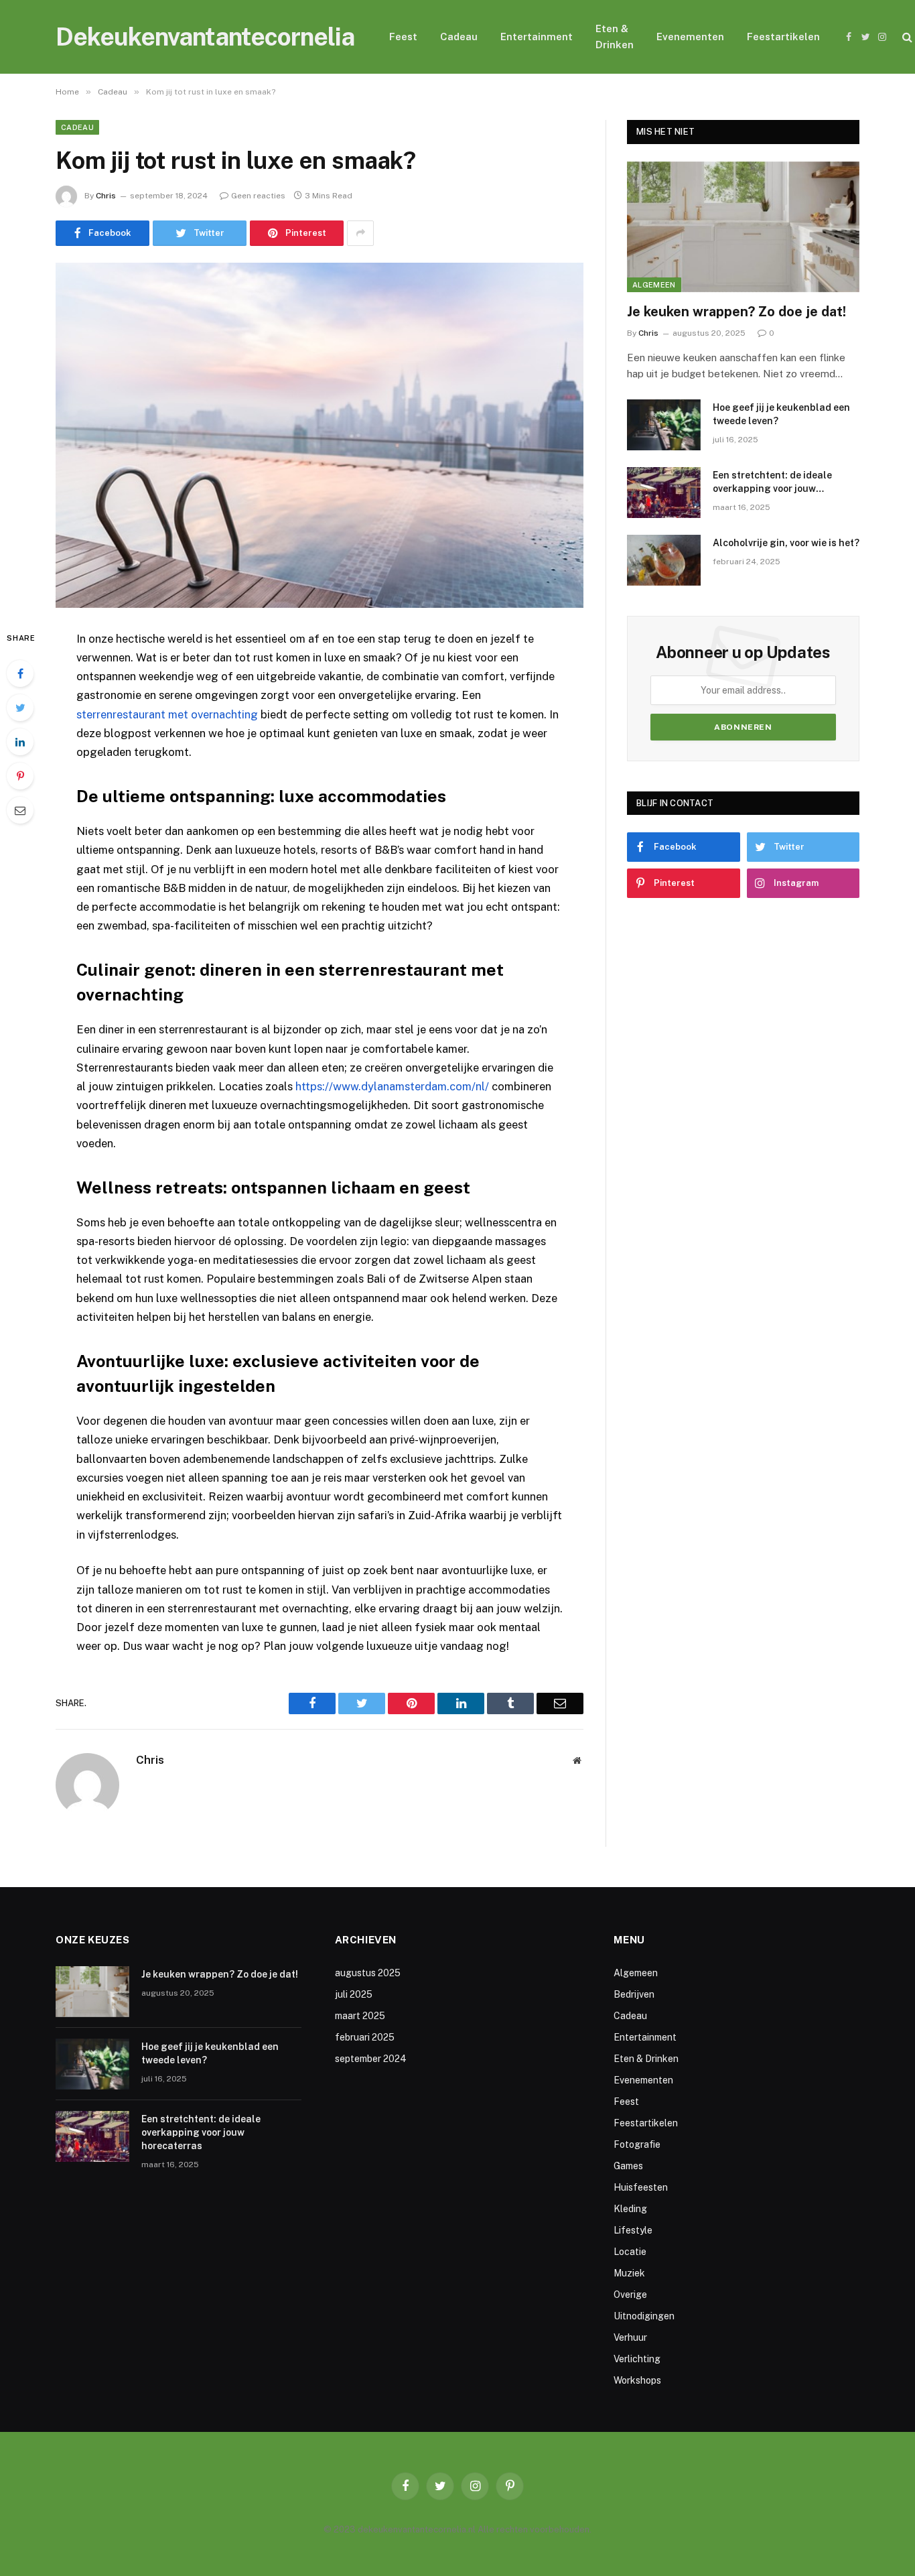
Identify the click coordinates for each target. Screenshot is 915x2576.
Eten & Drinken (615, 37)
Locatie (630, 2252)
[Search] (906, 37)
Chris (106, 196)
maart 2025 (360, 2016)
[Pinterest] (20, 776)
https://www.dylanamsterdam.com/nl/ (392, 1086)
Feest (403, 37)
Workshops (637, 2380)
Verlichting (637, 2359)
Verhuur (630, 2337)
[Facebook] (20, 673)
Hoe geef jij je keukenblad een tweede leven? (781, 414)
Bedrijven (634, 1994)
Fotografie (637, 2144)
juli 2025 (354, 1994)
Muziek (629, 2273)
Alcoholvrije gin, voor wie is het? (786, 543)
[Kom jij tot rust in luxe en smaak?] (320, 435)
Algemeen (654, 285)
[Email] (20, 810)
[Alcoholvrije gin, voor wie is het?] (664, 560)
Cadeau (459, 37)
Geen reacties (258, 196)
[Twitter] (20, 708)
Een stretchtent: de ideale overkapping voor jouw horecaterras (772, 482)
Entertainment (537, 37)
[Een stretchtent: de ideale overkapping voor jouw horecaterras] (664, 493)
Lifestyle (633, 2230)
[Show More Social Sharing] (360, 233)
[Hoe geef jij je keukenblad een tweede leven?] (664, 425)
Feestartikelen (783, 37)
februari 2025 (365, 2037)
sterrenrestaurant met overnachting (167, 714)
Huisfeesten (641, 2187)
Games (628, 2166)
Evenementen (690, 37)
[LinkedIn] (20, 742)
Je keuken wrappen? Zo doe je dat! (736, 312)
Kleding (630, 2209)
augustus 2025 (368, 1973)
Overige (630, 2295)
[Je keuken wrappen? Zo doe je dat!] (743, 227)
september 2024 (371, 2059)
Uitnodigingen (644, 2316)
